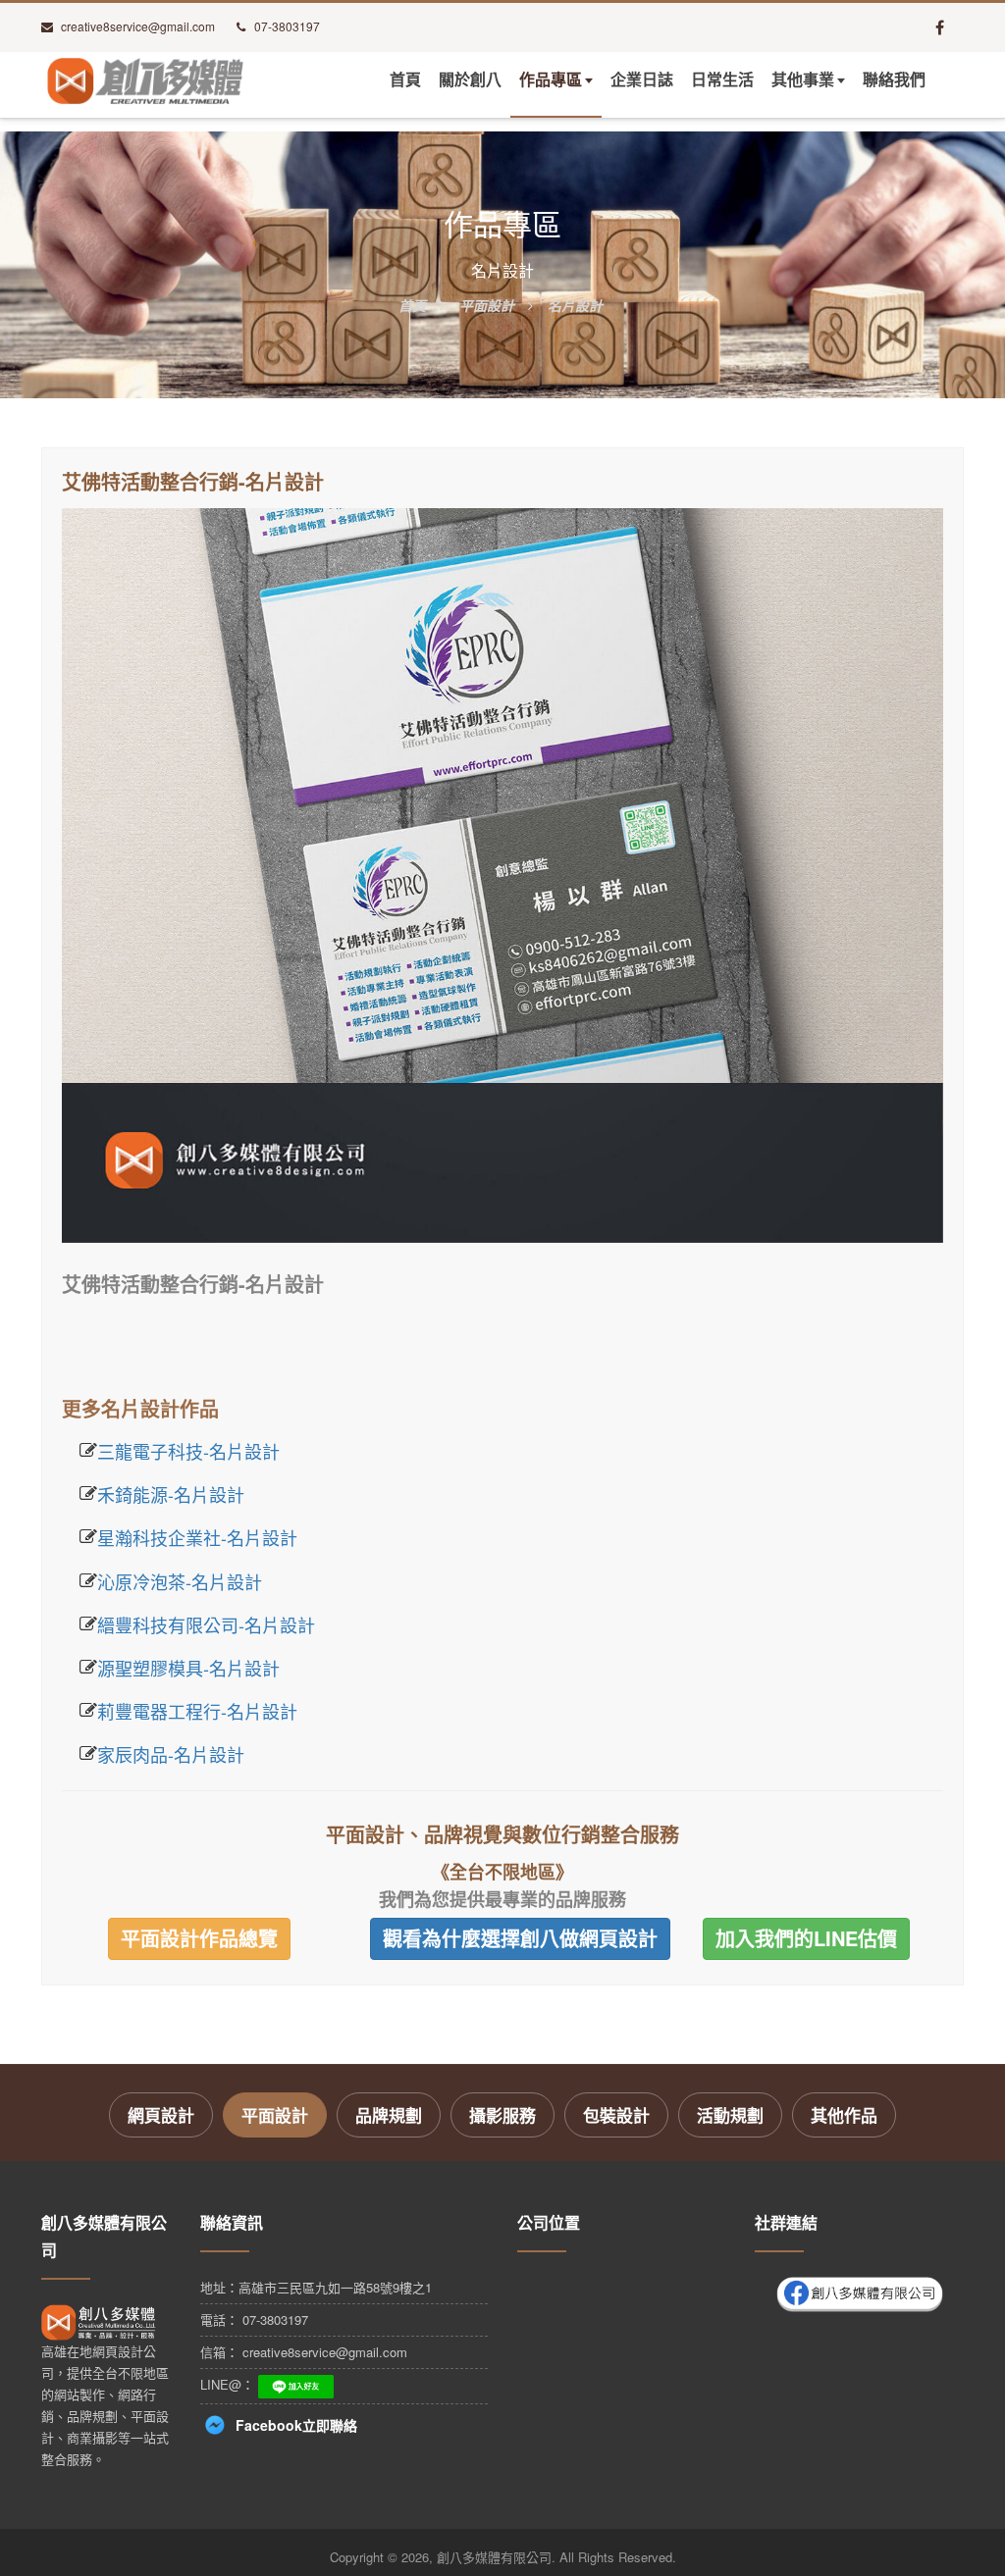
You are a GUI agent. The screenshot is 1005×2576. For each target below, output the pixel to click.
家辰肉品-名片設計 (171, 1754)
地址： (316, 2287)
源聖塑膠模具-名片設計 (188, 1668)
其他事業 (803, 80)
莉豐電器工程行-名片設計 (197, 1711)
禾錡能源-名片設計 (171, 1494)
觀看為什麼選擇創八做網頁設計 (520, 1938)
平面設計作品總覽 (199, 1938)
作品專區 (551, 80)
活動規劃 (730, 2115)
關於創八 (470, 80)
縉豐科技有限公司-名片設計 (206, 1624)
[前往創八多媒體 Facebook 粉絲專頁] (939, 27)
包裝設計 (616, 2115)
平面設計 (275, 2115)
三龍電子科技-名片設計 (188, 1451)
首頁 (405, 80)
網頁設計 (161, 2115)
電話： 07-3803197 (254, 2319)
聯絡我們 (894, 80)
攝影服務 (502, 2115)
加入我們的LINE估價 (806, 1938)
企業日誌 (642, 80)
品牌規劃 (389, 2115)
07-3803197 (287, 26)
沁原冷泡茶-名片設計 (180, 1581)
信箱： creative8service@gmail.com (304, 2352)
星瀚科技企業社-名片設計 (197, 1537)
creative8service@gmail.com (138, 26)
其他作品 (844, 2115)
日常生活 (722, 80)
